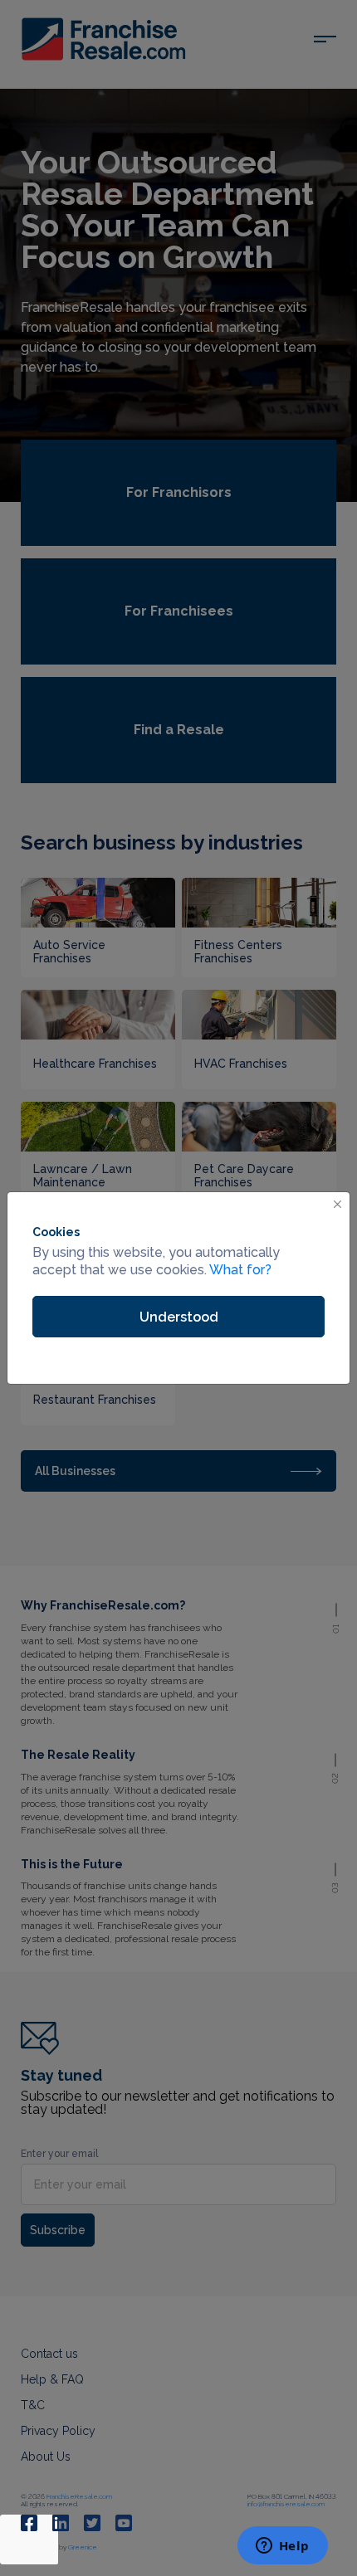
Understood (179, 1317)
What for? (240, 1270)
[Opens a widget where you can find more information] (282, 2547)
